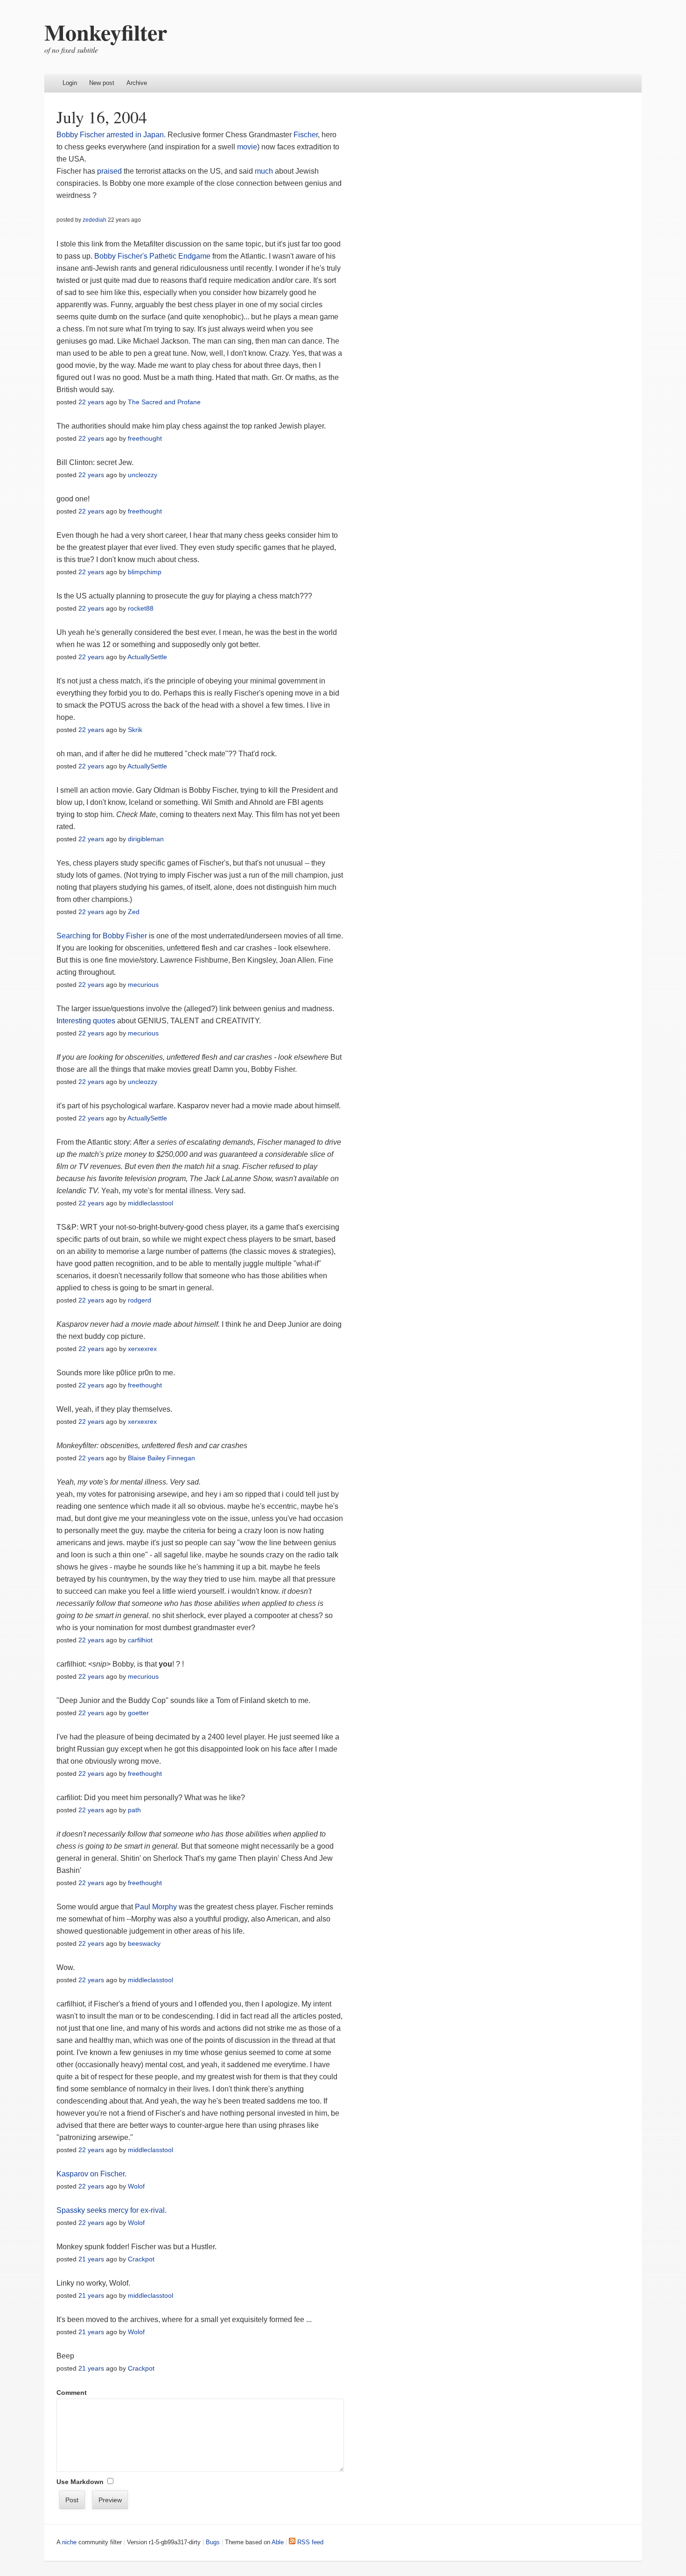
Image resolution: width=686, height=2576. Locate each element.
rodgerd (140, 1300)
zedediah (94, 220)
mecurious (143, 985)
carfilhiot (140, 1640)
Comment (72, 2393)
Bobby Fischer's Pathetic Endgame (152, 256)
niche (69, 2542)
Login (70, 83)
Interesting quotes (86, 1021)
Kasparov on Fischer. (91, 2174)
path (134, 1810)
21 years (91, 2259)
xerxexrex (142, 1349)
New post (102, 83)
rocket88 (141, 608)
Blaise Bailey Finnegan (161, 1458)
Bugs (213, 2542)
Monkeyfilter (106, 32)
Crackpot (141, 2259)
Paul (143, 1907)
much (264, 171)
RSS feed (309, 2542)
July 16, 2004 (102, 117)
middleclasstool (150, 1203)
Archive (137, 83)
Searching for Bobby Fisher (102, 936)
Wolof (136, 2186)
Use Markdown (80, 2482)
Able (278, 2542)
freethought (145, 438)
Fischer (305, 135)
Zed (134, 912)
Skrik (135, 730)
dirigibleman (146, 839)
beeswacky (144, 1943)
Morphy (164, 1907)
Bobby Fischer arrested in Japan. (111, 135)
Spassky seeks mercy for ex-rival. (112, 2210)
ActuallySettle (147, 657)
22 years (91, 402)
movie (247, 147)
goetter (138, 1713)
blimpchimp (145, 572)
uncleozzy (143, 475)
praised (109, 171)
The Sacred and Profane (164, 402)
